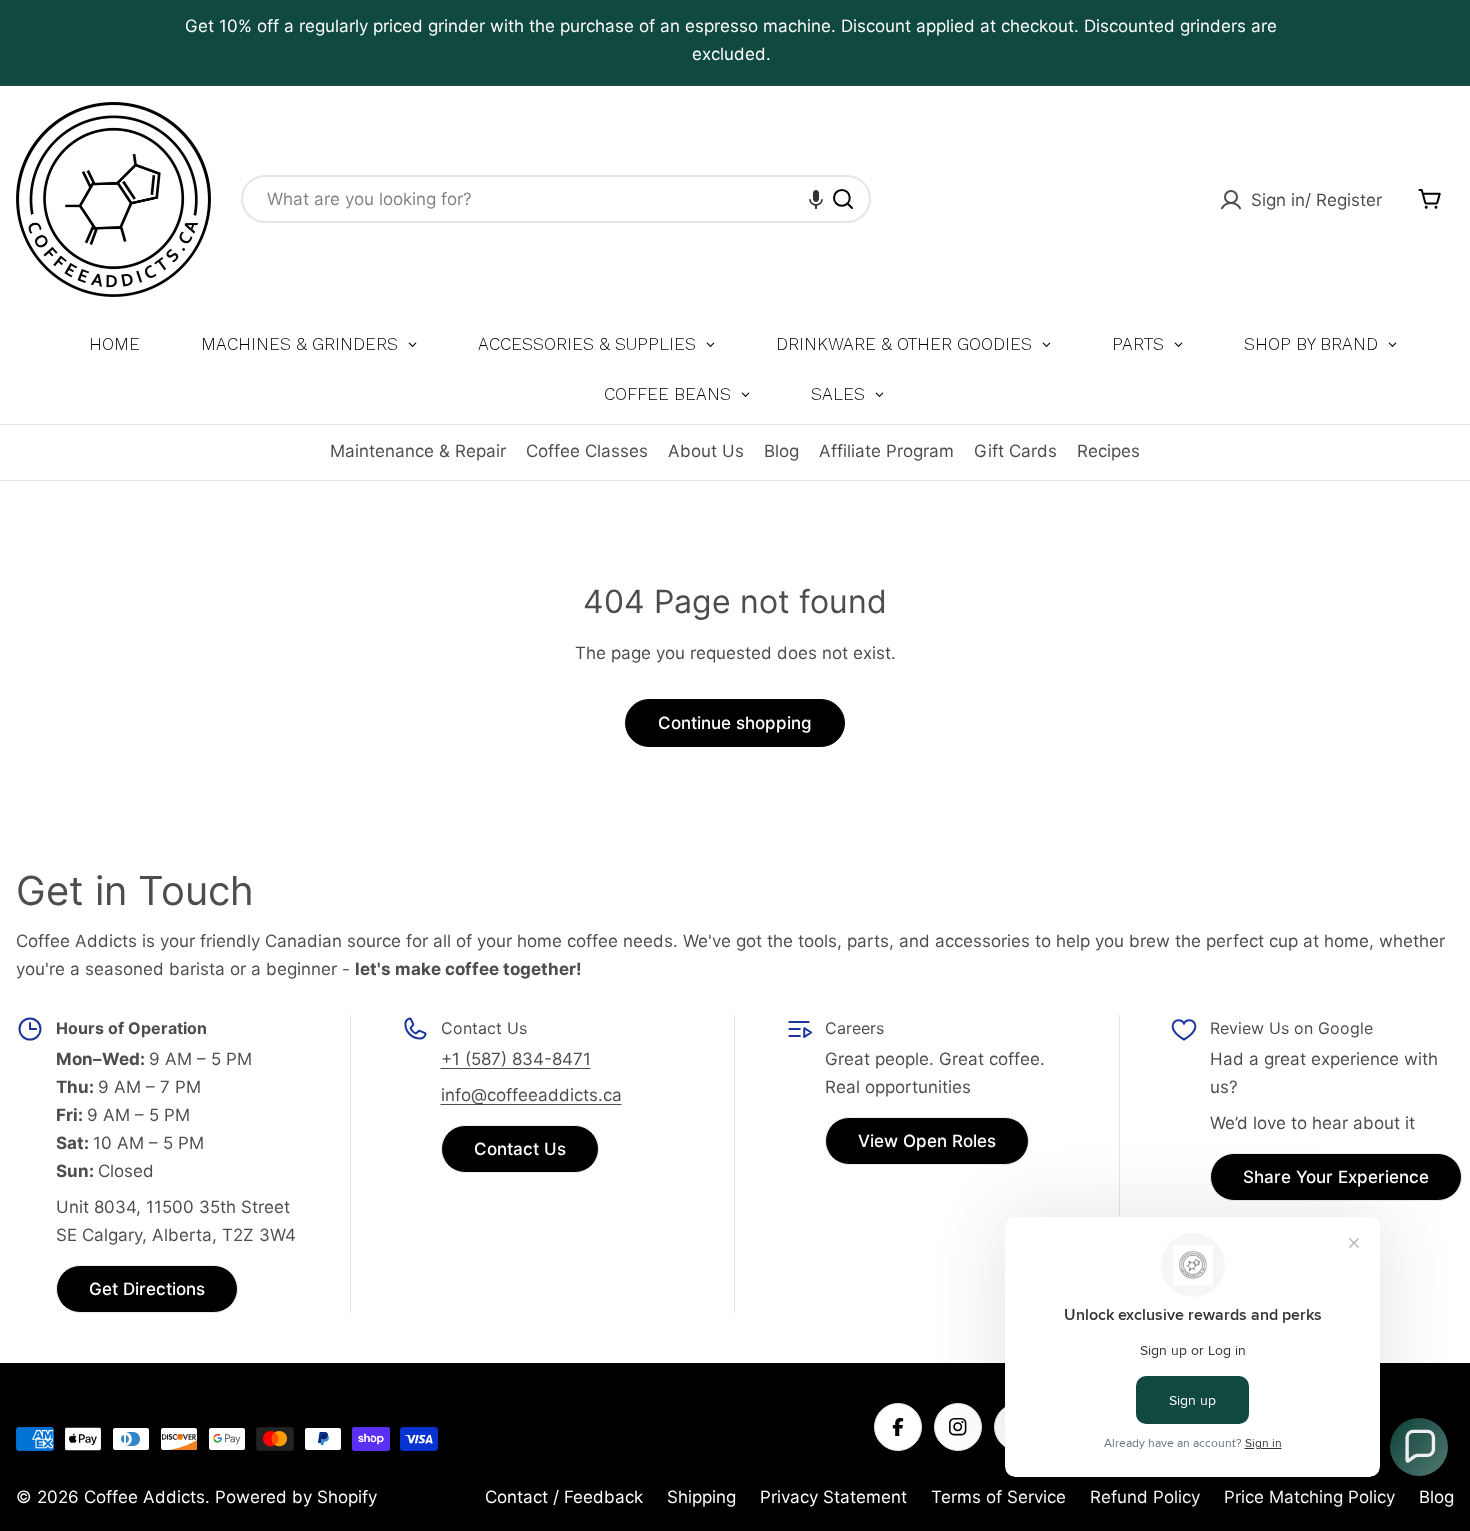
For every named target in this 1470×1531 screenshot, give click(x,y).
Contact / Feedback (564, 1497)
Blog (781, 451)
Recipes (1108, 451)
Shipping (701, 1497)
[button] (816, 199)
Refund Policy (1145, 1497)
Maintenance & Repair (418, 451)
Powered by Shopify (296, 1497)
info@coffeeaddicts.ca (531, 1095)
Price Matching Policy (1309, 1497)
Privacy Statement (833, 1497)
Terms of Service (998, 1497)
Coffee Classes (587, 451)
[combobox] (556, 199)
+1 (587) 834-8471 (516, 1059)
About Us (706, 451)
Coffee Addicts (144, 1497)
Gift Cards (1015, 451)
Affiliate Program (886, 451)
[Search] (843, 199)
